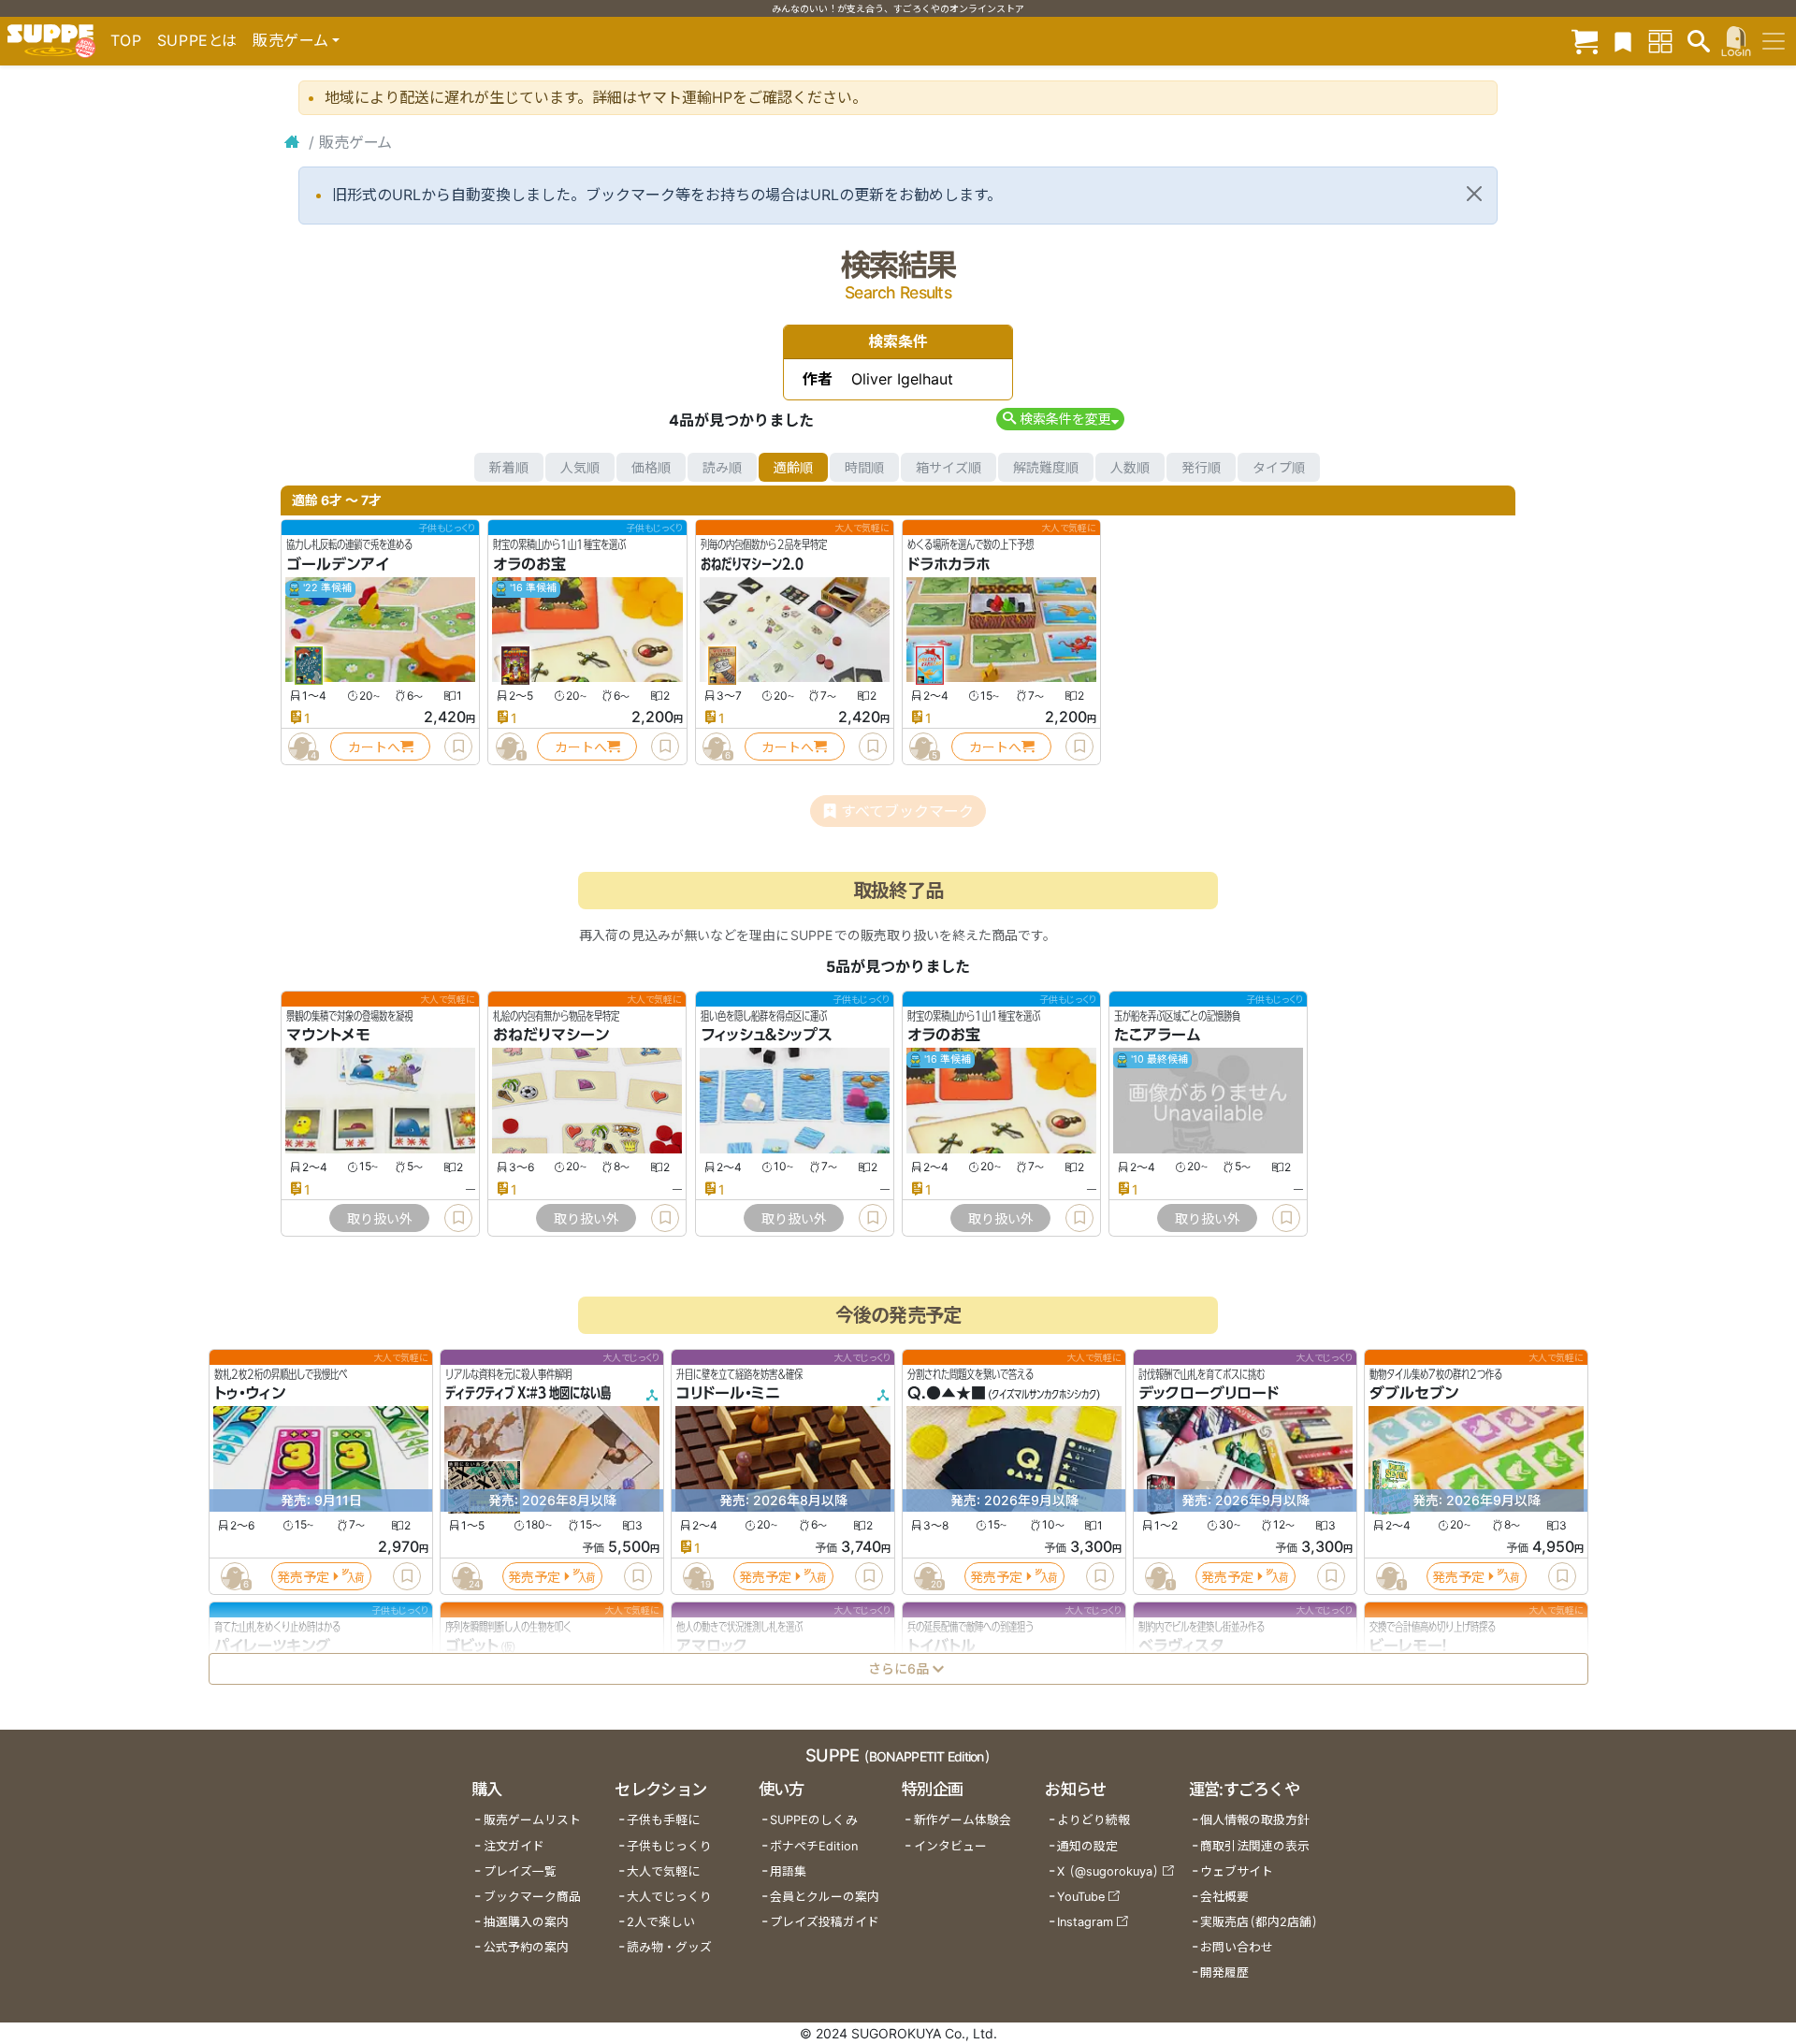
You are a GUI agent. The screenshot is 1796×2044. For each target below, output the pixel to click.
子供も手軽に (663, 1820)
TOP (126, 40)
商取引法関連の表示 (1255, 1846)
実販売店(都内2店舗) (1259, 1922)
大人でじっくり (669, 1897)
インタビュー (950, 1846)
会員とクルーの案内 (825, 1897)
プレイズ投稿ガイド (825, 1922)
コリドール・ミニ (728, 1394)
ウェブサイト (1237, 1871)
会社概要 (1224, 1897)
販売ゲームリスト (532, 1820)
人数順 (1130, 467)
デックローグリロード (1209, 1394)
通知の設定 (1087, 1846)
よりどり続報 (1094, 1820)
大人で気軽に (663, 1871)
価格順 (651, 467)
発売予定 (303, 1577)
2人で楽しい (661, 1922)
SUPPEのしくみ (814, 1820)
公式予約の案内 (526, 1947)
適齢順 (793, 467)
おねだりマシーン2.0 (752, 564)
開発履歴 (1224, 1972)
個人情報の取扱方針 (1255, 1820)
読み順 (722, 467)
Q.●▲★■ (947, 1394)
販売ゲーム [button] (290, 40)
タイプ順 (1279, 467)
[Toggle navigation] (1774, 41)
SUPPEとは (197, 40)
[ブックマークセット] (1623, 41)
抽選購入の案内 (526, 1922)
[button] (1060, 419)
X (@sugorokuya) (1108, 1871)
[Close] (1474, 194)
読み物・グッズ (669, 1947)
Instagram (1085, 1922)
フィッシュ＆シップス (767, 1036)
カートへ (374, 747)
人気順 (580, 467)
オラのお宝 (529, 564)
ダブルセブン (1414, 1394)
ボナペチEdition (814, 1846)
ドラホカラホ (949, 564)
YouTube (1081, 1897)
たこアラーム (1158, 1036)
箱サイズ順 (949, 467)
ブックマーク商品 (532, 1897)
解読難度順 (1046, 467)
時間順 (864, 467)
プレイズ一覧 (520, 1871)
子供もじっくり (669, 1846)
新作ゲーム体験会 (963, 1820)
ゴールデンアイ (338, 564)
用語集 (788, 1871)
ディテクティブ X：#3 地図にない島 (528, 1394)
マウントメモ (328, 1036)
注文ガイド (514, 1846)
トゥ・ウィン (250, 1394)
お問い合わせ (1237, 1947)
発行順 (1201, 467)
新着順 (509, 467)
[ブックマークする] (458, 747)
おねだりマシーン (551, 1036)
